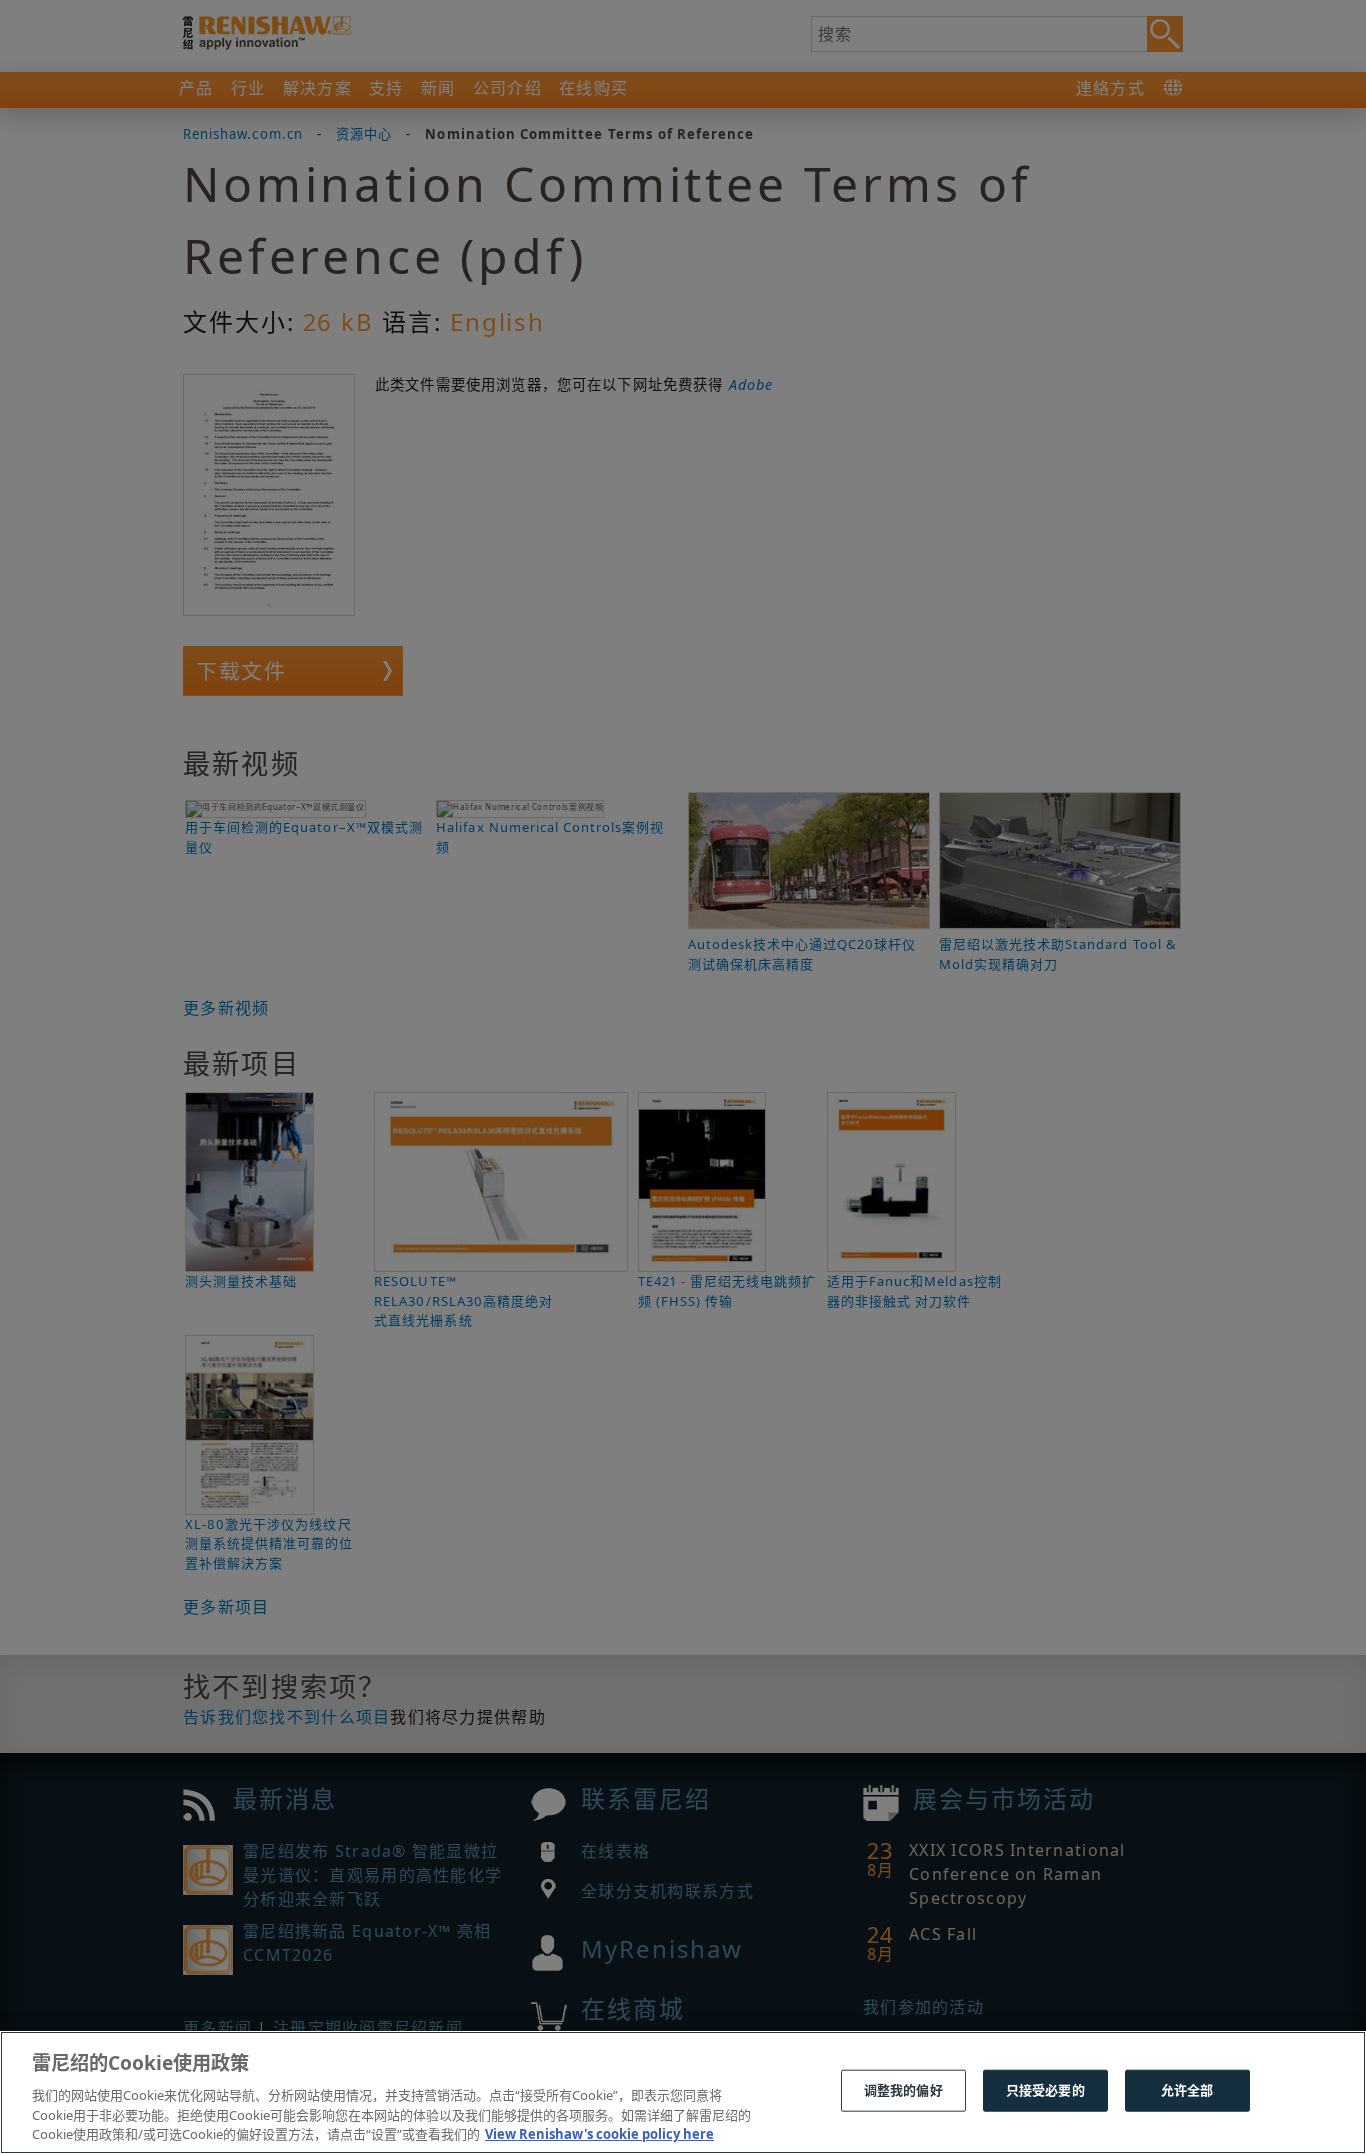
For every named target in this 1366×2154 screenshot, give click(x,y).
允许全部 (1187, 2090)
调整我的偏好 (903, 2090)
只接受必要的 (1045, 2090)
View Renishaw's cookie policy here (599, 2133)
